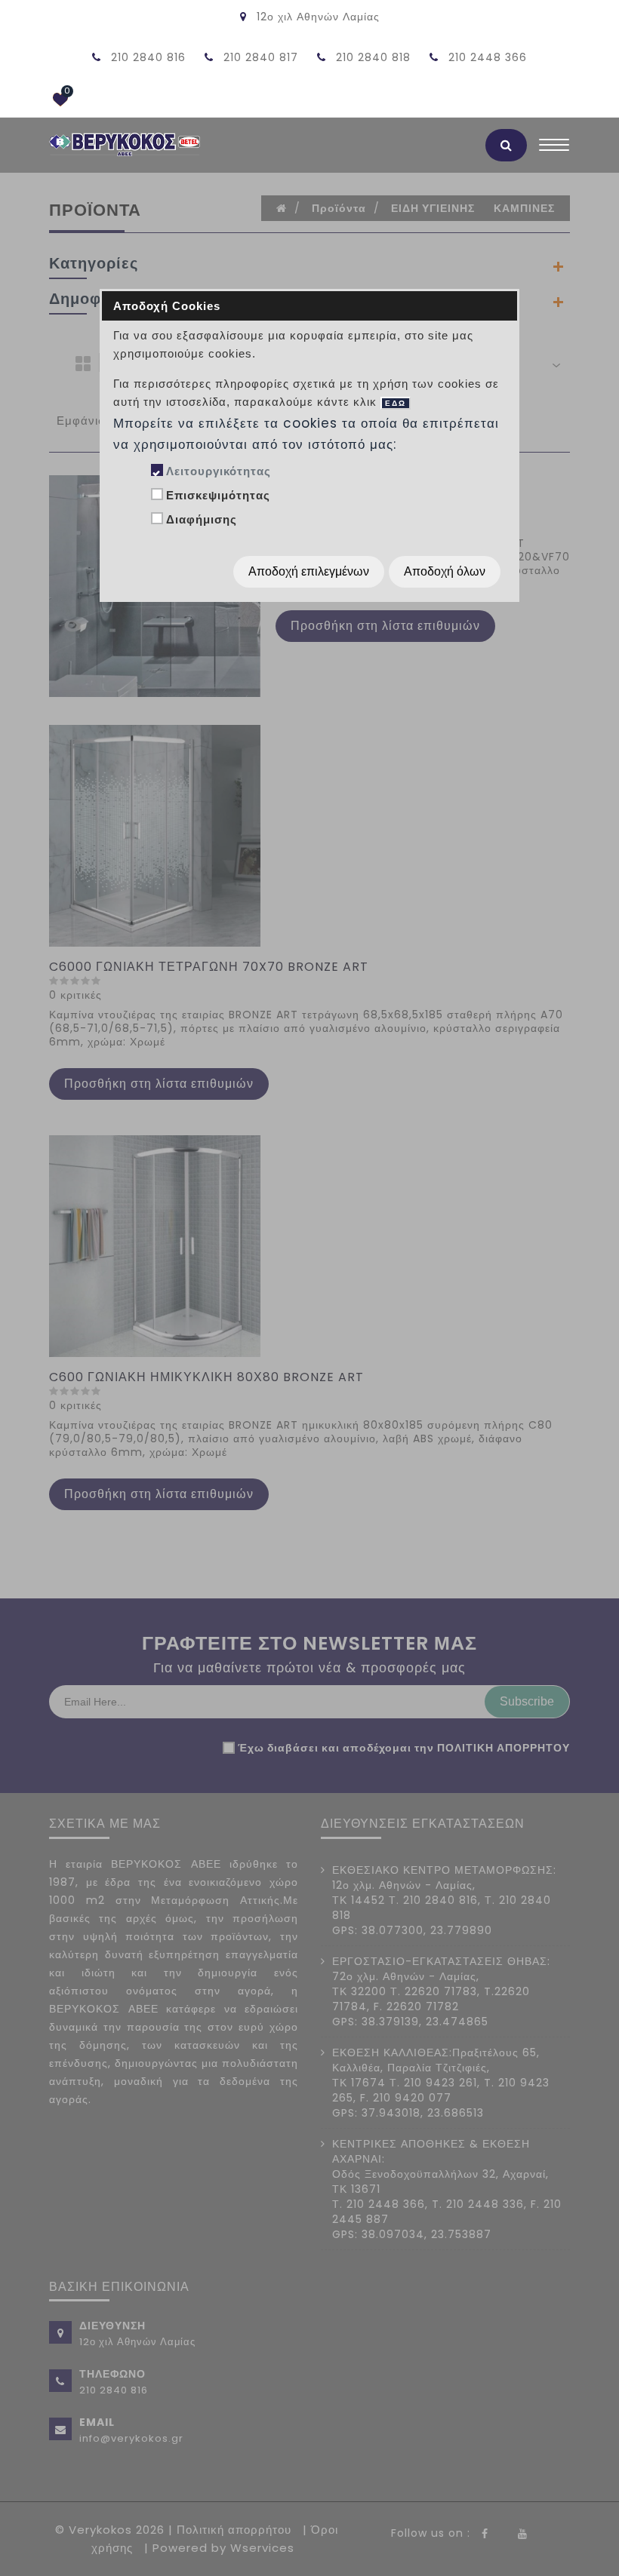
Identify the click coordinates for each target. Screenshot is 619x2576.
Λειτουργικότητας (219, 471)
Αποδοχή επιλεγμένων (309, 571)
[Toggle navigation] (554, 149)
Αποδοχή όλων (445, 571)
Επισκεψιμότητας (218, 495)
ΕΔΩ (396, 403)
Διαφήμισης (202, 519)
